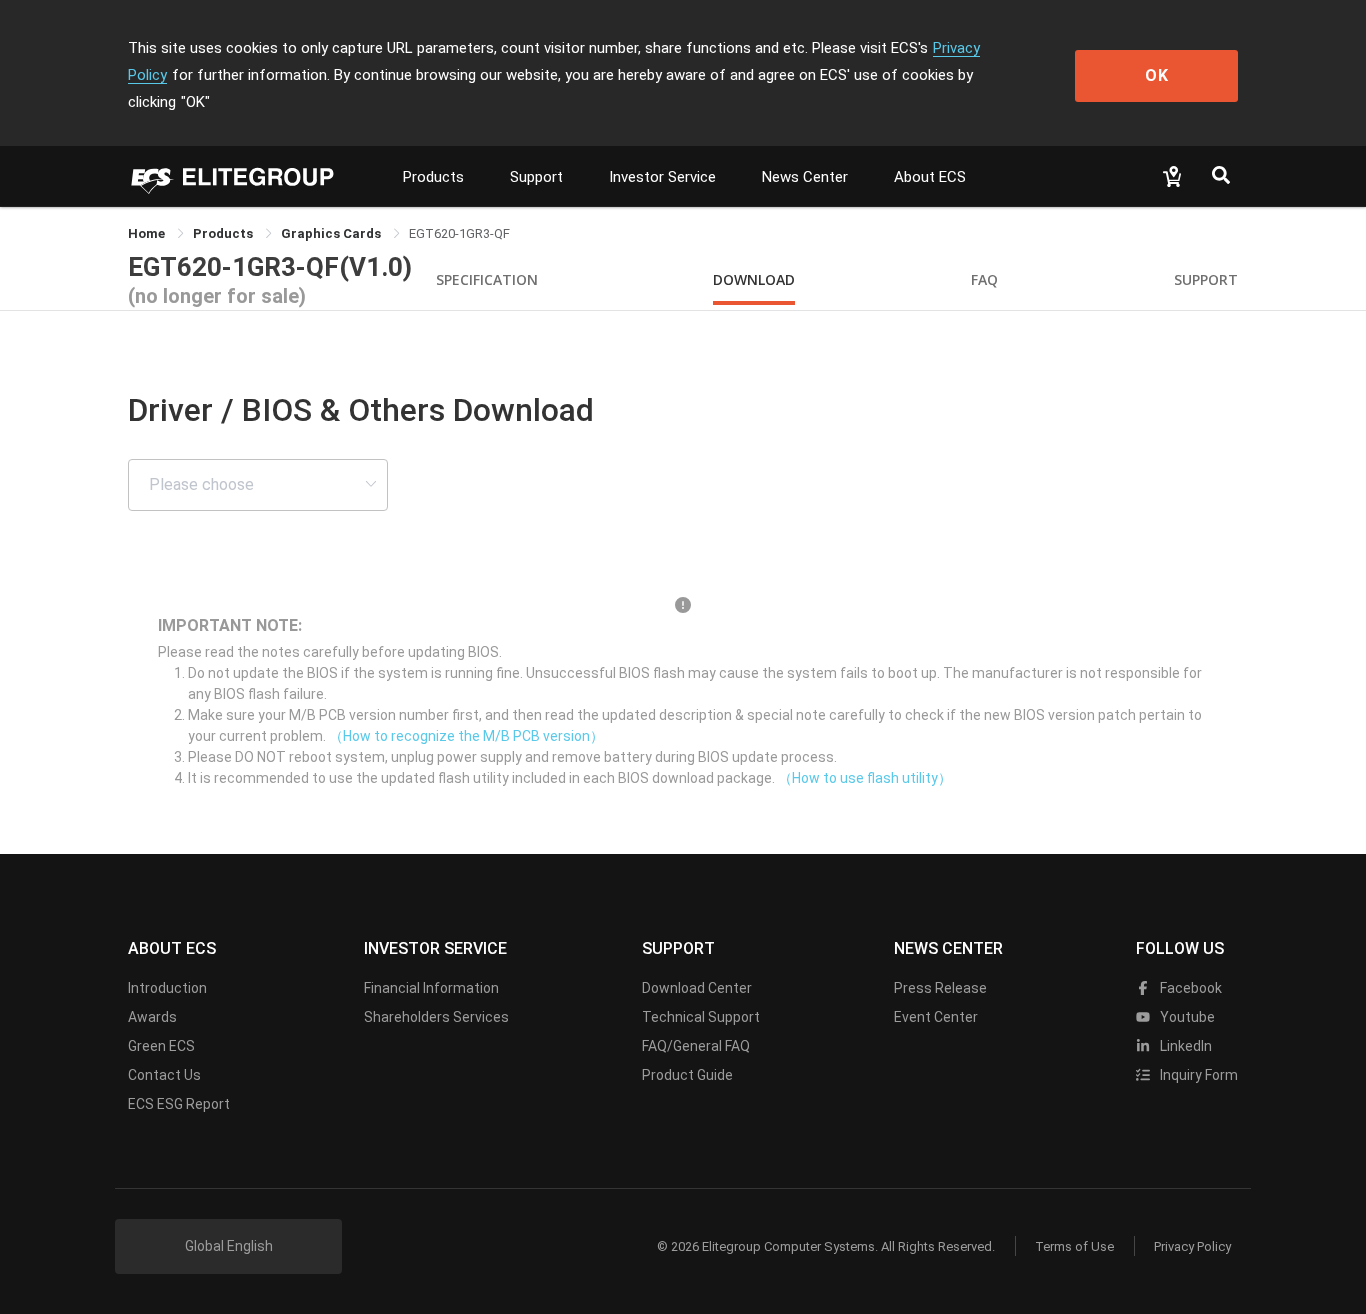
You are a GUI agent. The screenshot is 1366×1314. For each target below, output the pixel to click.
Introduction (167, 988)
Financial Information (431, 988)
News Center (805, 177)
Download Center (697, 988)
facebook (1189, 988)
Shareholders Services (436, 1017)
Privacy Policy (1192, 1246)
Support (536, 177)
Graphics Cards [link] (332, 233)
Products (433, 177)
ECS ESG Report (179, 1104)
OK (1157, 75)
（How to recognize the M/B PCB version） (466, 736)
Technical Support (701, 1017)
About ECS (930, 177)
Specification (487, 279)
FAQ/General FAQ (696, 1046)
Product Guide (687, 1075)
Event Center (936, 1017)
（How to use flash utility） (865, 778)
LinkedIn (1184, 1046)
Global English (229, 1246)
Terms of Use (1074, 1246)
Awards (152, 1017)
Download (754, 279)
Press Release (940, 988)
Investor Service (662, 177)
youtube (1186, 1017)
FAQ (984, 279)
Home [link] (148, 233)
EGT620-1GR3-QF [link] (459, 233)
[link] (224, 233)
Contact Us (164, 1075)
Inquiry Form (1197, 1075)
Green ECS (161, 1046)
